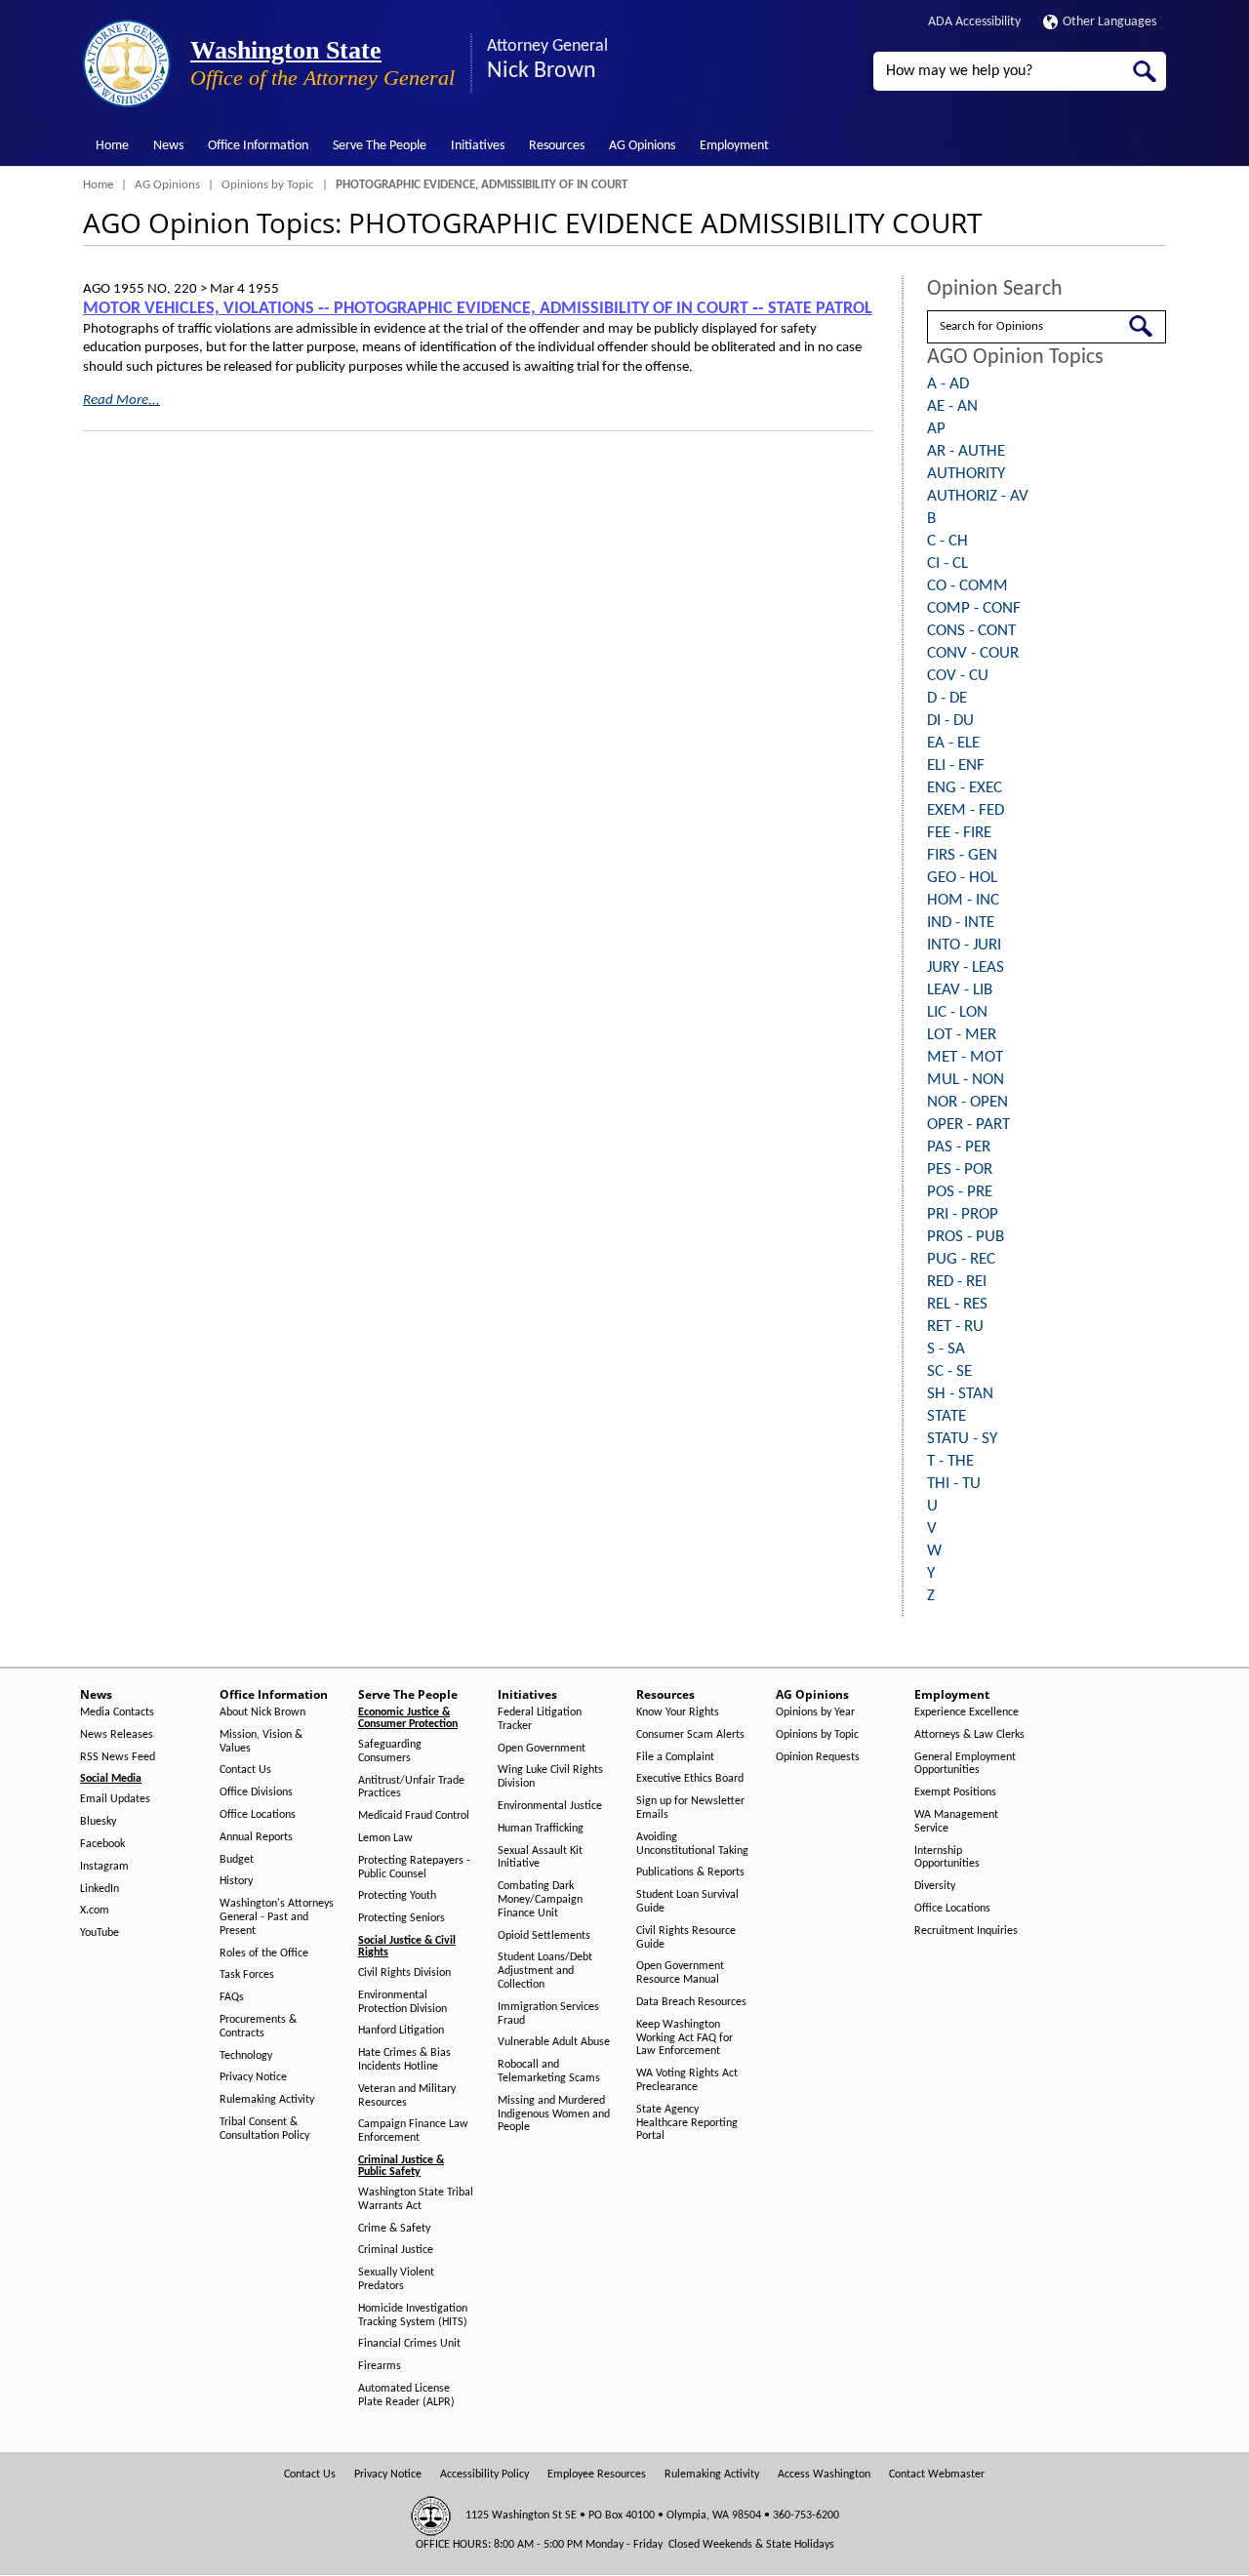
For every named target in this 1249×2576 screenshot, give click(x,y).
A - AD (948, 384)
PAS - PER (959, 1147)
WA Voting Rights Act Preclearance (687, 2080)
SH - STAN (960, 1394)
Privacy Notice (253, 2077)
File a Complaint (675, 1757)
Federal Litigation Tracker (540, 1719)
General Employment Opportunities (965, 1764)
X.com (95, 1911)
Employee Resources (597, 2475)
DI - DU (950, 721)
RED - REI (957, 1282)
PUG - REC (961, 1259)
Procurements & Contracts (258, 2027)
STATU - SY (962, 1439)
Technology (246, 2056)
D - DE (947, 698)
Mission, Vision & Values (261, 1742)
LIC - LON (957, 1012)
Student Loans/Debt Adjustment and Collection (545, 1971)
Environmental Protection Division (403, 2002)
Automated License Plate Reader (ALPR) (406, 2395)
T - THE (950, 1461)
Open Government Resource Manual (680, 1973)
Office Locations (258, 1815)
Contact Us (245, 1770)
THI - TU (954, 1484)
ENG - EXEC (965, 788)
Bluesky (98, 1822)
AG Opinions (642, 146)
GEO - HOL (962, 878)
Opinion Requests (818, 1757)
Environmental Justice (550, 1806)
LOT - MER (962, 1035)
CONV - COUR (973, 653)
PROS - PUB (966, 1237)
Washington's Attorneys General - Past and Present (277, 1917)
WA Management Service (956, 1822)
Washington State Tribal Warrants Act (416, 2199)
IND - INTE (961, 923)
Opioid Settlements (544, 1936)
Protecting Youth (397, 1896)
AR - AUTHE (966, 451)
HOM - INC (963, 900)
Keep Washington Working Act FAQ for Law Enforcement (685, 2038)
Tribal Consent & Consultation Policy (264, 2129)
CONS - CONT (971, 631)
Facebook (102, 1844)
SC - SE (949, 1371)
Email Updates (115, 1799)
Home (112, 146)
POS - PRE (960, 1192)
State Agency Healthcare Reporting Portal (687, 2123)
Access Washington (824, 2475)
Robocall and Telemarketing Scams (549, 2072)
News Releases (117, 1735)
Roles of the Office (264, 1953)
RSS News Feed (118, 1757)
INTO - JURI (964, 945)
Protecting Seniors (402, 1918)
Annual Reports (256, 1837)
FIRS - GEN (962, 855)
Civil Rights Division (404, 1973)
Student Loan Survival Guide (687, 1902)
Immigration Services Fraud (548, 2014)
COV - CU (958, 676)
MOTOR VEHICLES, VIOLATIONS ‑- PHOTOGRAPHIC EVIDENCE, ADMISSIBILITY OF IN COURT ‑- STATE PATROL (478, 309)
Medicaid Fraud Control (414, 1816)
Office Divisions (256, 1792)
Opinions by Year (815, 1712)
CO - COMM (967, 586)
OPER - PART (968, 1125)
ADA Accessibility (974, 22)
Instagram (104, 1867)
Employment (734, 146)
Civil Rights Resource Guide (686, 1938)
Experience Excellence (967, 1712)
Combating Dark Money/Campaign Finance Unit (540, 1900)
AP (936, 429)
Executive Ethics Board (690, 1779)
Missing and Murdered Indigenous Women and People (554, 2114)
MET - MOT (965, 1057)
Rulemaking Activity (267, 2100)
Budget (237, 1860)
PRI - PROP (963, 1214)
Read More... (121, 401)
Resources (557, 146)
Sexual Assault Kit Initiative (540, 1858)
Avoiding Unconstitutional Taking (692, 1844)
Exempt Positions (955, 1792)
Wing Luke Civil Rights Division (550, 1777)
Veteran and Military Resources (407, 2096)
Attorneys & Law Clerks (969, 1735)
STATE (947, 1416)
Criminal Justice (396, 2250)
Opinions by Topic (268, 185)
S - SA (946, 1349)
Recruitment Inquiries (966, 1931)
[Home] (127, 63)
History (236, 1881)
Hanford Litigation (401, 2031)
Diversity (935, 1886)
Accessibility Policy (484, 2475)
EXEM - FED (966, 810)
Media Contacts (117, 1712)
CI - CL (947, 563)
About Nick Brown (262, 1712)
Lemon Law (385, 1838)
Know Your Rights (678, 1712)
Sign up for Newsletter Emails (690, 1808)
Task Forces (247, 1975)
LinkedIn (100, 1889)
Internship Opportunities (947, 1858)
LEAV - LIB (960, 990)
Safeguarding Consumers (390, 1751)
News (168, 146)
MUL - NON (966, 1080)
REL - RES (957, 1304)
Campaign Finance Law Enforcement (413, 2131)
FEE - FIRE (959, 833)
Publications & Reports (690, 1872)
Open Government (542, 1749)
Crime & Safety (394, 2229)
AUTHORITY (966, 474)
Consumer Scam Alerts (690, 1735)
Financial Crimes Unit (409, 2344)
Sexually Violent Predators (396, 2279)
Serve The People (380, 146)
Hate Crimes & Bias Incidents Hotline (404, 2060)
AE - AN (952, 406)
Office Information (258, 146)
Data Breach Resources (691, 2002)
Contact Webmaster (937, 2475)
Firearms (380, 2366)
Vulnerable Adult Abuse (554, 2042)
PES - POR (960, 1169)
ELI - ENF (956, 765)
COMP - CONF (974, 608)
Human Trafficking (541, 1829)
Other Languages (1109, 22)
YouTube (100, 1933)
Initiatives (478, 146)
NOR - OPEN (967, 1102)
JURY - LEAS (966, 967)
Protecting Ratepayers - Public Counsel (414, 1868)
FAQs (232, 1997)
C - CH (947, 541)
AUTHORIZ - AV (978, 496)
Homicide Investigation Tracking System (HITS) (413, 2315)
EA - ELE (953, 743)
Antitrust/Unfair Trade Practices (411, 1788)
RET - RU (955, 1327)
